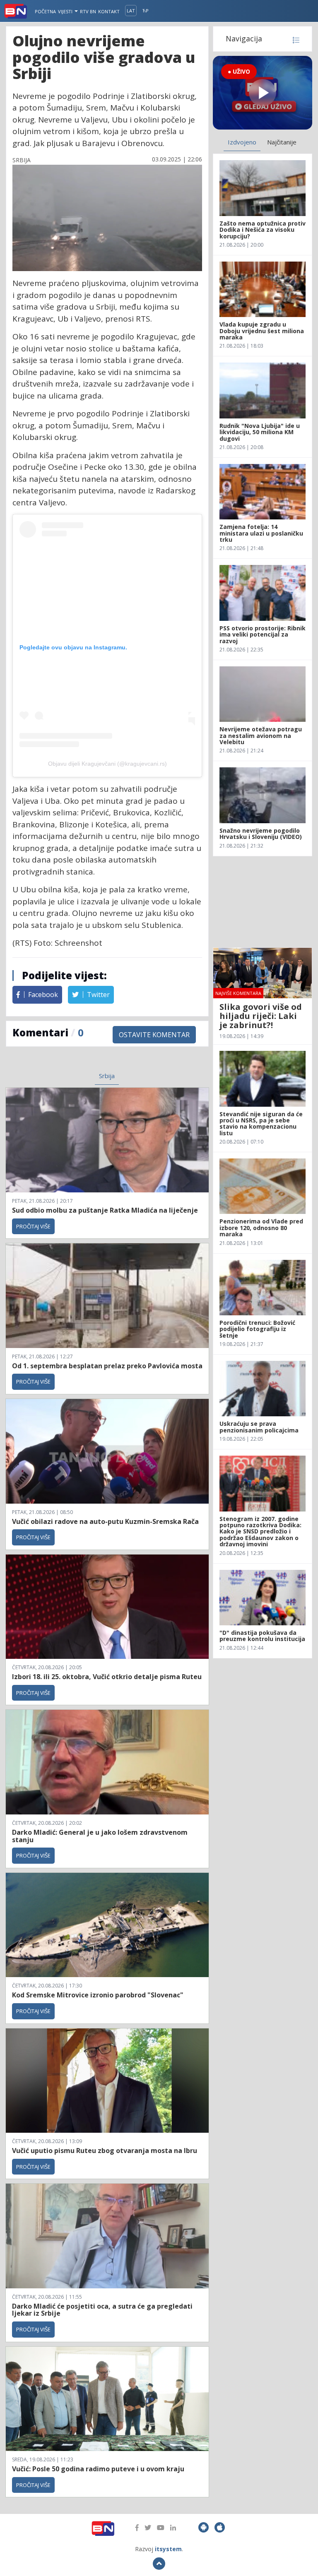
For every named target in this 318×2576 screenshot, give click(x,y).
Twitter (98, 995)
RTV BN (88, 11)
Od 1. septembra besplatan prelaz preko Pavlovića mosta (107, 1366)
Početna (45, 11)
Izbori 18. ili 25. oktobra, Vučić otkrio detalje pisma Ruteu (107, 1677)
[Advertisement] (263, 902)
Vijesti (66, 11)
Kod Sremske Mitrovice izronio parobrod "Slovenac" (98, 1995)
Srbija (107, 1076)
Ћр (146, 11)
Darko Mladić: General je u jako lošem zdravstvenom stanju (100, 1836)
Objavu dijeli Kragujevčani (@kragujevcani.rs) (107, 764)
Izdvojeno (242, 142)
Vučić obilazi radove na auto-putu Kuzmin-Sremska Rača (105, 1521)
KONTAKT (109, 11)
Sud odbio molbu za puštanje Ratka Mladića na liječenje (105, 1210)
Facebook (42, 995)
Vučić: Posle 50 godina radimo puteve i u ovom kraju (98, 2469)
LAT (131, 11)
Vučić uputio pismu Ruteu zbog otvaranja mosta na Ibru (105, 2151)
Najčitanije (282, 142)
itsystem (168, 2549)
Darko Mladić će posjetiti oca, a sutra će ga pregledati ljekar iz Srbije (102, 2310)
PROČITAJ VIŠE (33, 1226)
